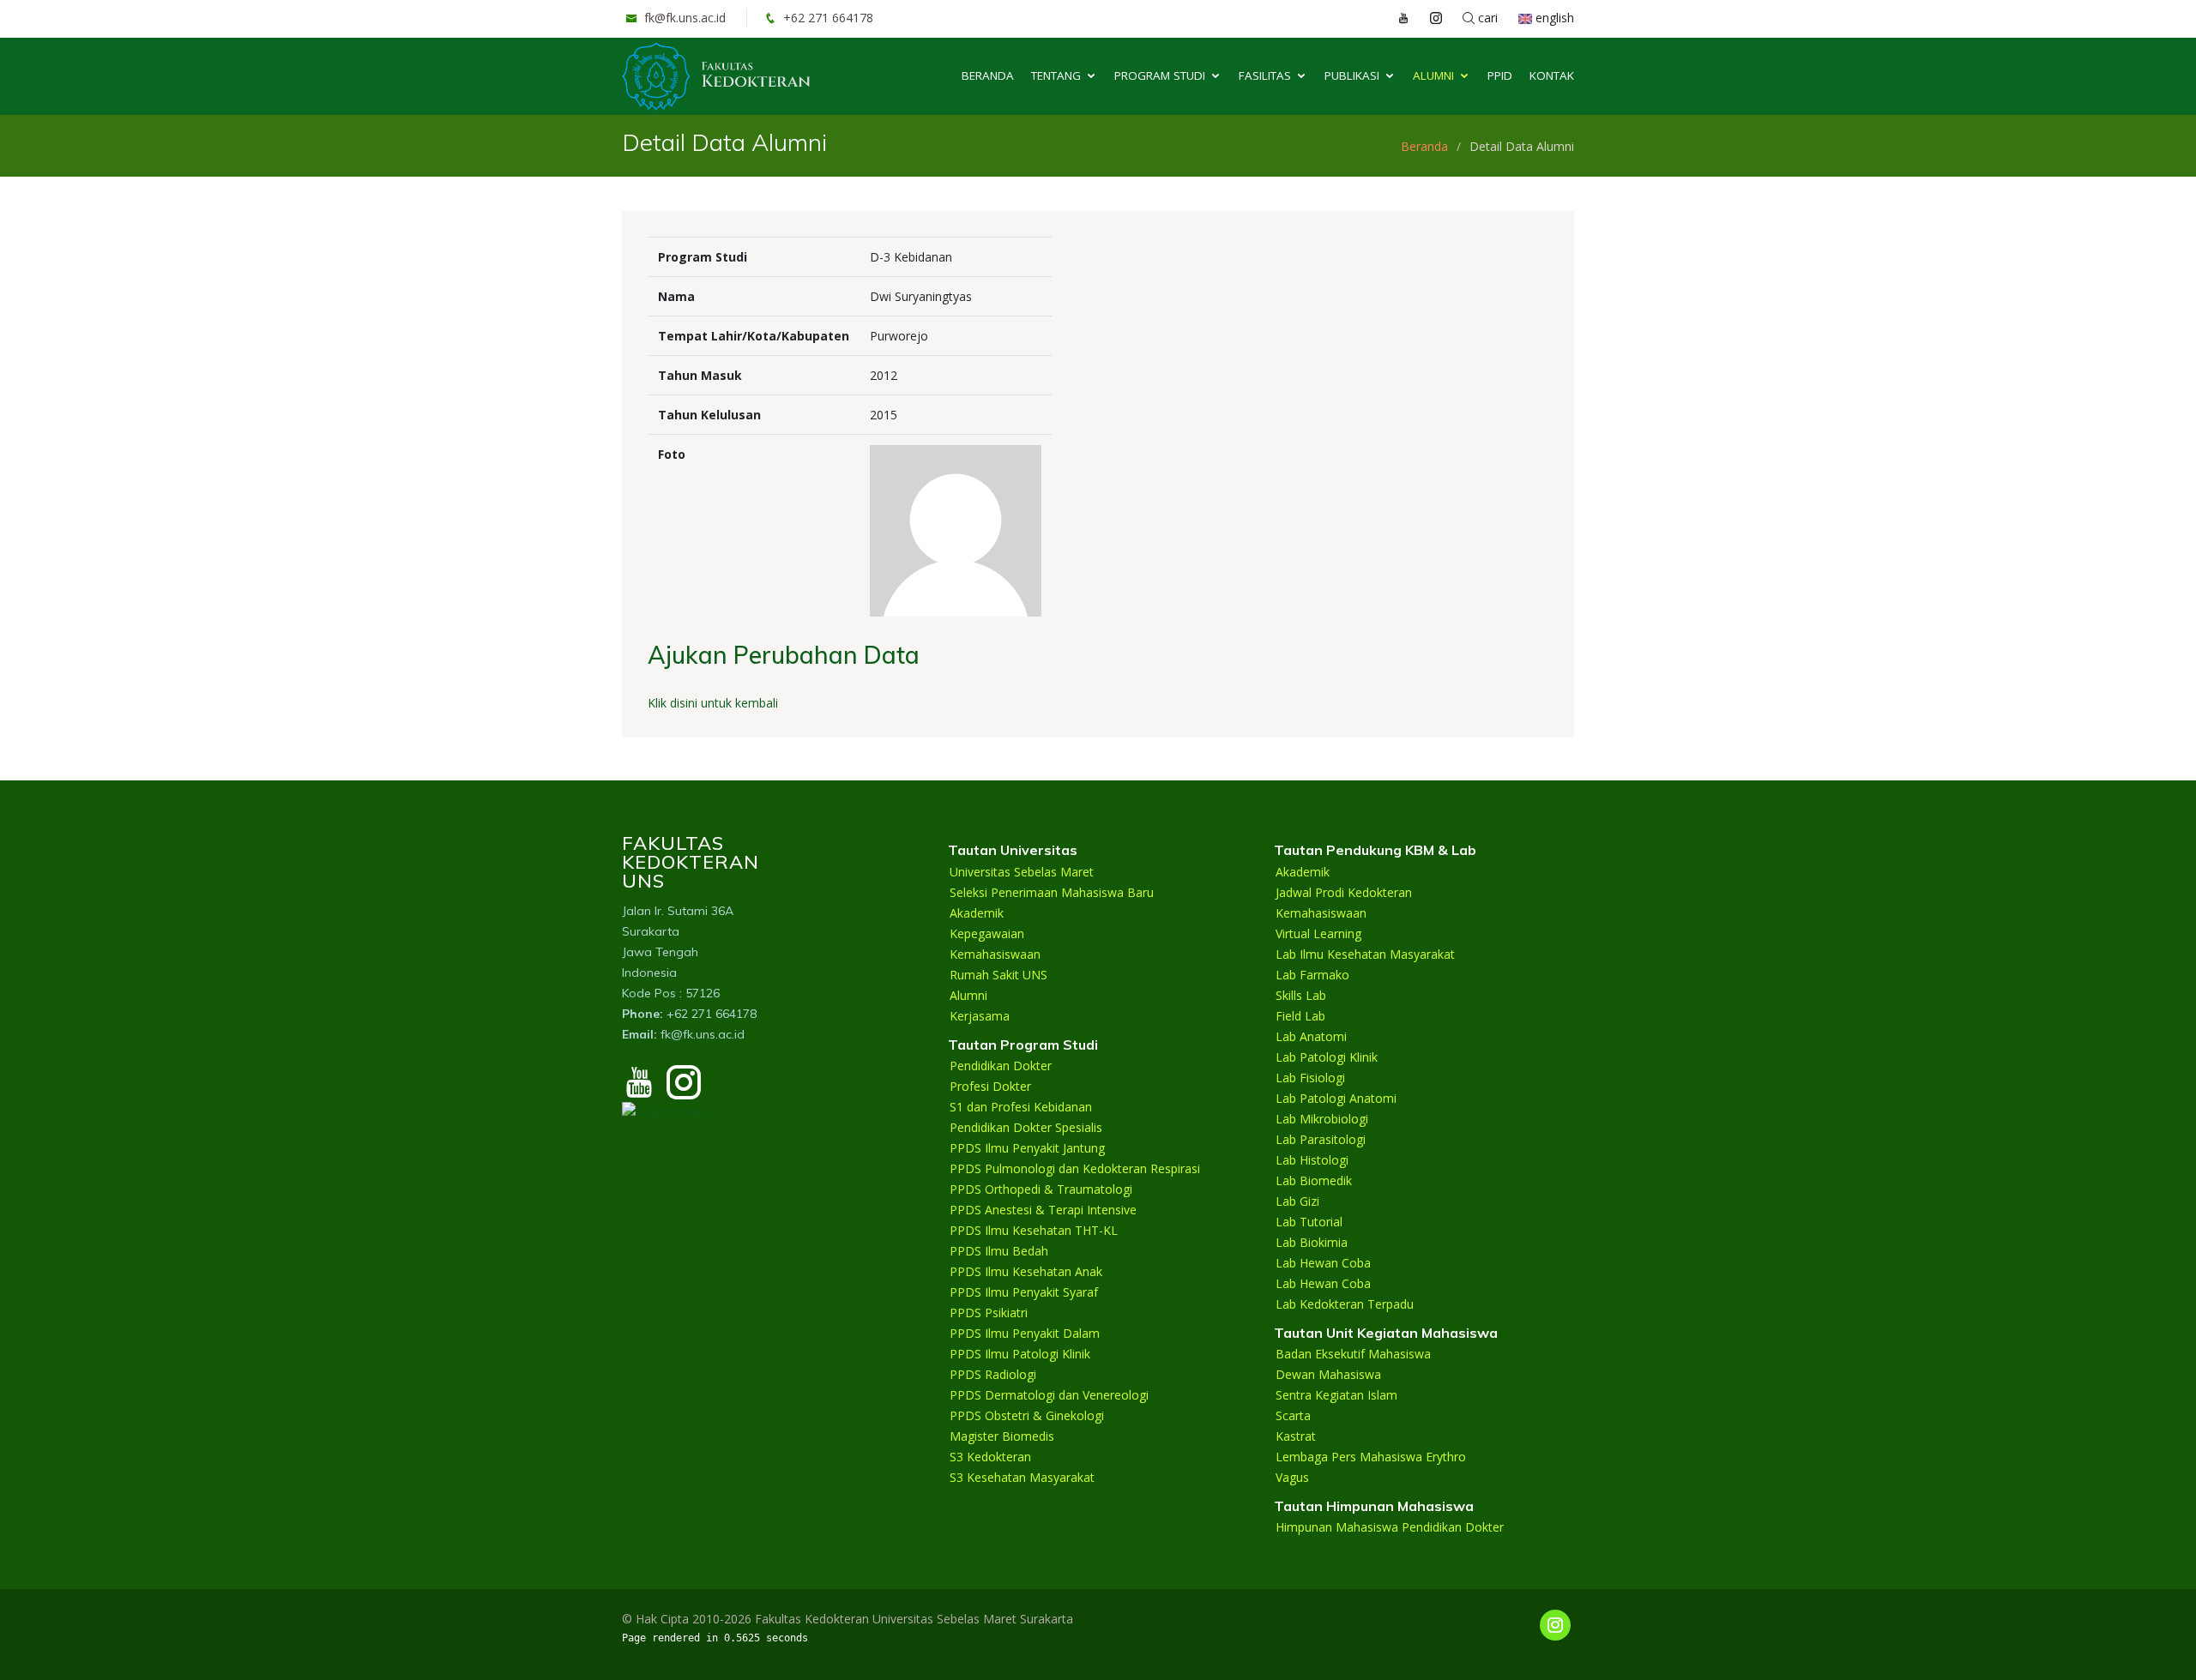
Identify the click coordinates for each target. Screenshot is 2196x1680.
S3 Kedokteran (990, 1457)
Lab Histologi (1312, 1160)
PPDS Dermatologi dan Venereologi (1049, 1395)
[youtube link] (1395, 18)
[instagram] (684, 1090)
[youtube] (639, 1090)
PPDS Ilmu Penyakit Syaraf (1024, 1292)
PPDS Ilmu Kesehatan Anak (1026, 1272)
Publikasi (1352, 75)
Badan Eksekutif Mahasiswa (1353, 1354)
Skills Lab (1301, 996)
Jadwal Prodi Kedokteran (1344, 893)
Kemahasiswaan (995, 954)
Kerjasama (980, 1016)
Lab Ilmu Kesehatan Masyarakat (1365, 954)
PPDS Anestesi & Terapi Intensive (1043, 1210)
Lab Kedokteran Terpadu (1345, 1304)
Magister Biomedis (1002, 1436)
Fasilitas (1265, 75)
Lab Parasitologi (1321, 1140)
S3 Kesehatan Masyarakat (1022, 1478)
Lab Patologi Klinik (1327, 1057)
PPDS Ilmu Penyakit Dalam (1025, 1334)
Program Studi (1160, 75)
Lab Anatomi (1311, 1037)
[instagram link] (1427, 18)
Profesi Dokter (990, 1087)
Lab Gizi (1297, 1201)
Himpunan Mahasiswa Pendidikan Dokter (1390, 1527)
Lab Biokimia (1312, 1243)
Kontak (1552, 75)
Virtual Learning (1318, 934)
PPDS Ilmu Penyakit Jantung (1027, 1148)
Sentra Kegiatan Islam (1336, 1395)
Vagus (1292, 1478)
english (1553, 18)
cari (1486, 18)
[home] (716, 75)
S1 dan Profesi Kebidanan (1021, 1107)
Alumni (1433, 75)
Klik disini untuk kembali (713, 703)
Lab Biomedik (1314, 1181)
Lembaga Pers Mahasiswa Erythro (1371, 1457)
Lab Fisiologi (1310, 1078)
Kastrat (1296, 1436)
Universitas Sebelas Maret (1022, 872)
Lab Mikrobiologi (1322, 1119)
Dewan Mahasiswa (1328, 1375)
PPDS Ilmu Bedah (999, 1251)
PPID (1500, 75)
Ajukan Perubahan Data (784, 655)
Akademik (977, 913)
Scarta (1293, 1416)
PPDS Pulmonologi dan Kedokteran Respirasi (1075, 1169)
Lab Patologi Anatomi (1336, 1099)
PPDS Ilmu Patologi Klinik (1020, 1354)
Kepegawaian (987, 934)
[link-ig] (1555, 1625)
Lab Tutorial (1309, 1222)
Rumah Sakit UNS (998, 975)
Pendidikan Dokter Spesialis (1026, 1128)
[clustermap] (662, 1109)
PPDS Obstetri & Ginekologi (1027, 1416)
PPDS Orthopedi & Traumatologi (1041, 1189)
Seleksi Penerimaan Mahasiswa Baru (1052, 893)
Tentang (1056, 75)
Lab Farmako (1312, 975)
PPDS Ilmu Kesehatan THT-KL (1034, 1231)
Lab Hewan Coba (1323, 1263)
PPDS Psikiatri (989, 1313)
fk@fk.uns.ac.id (683, 18)
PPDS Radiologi (993, 1375)
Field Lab (1300, 1016)
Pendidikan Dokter (1001, 1066)
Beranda (988, 75)
